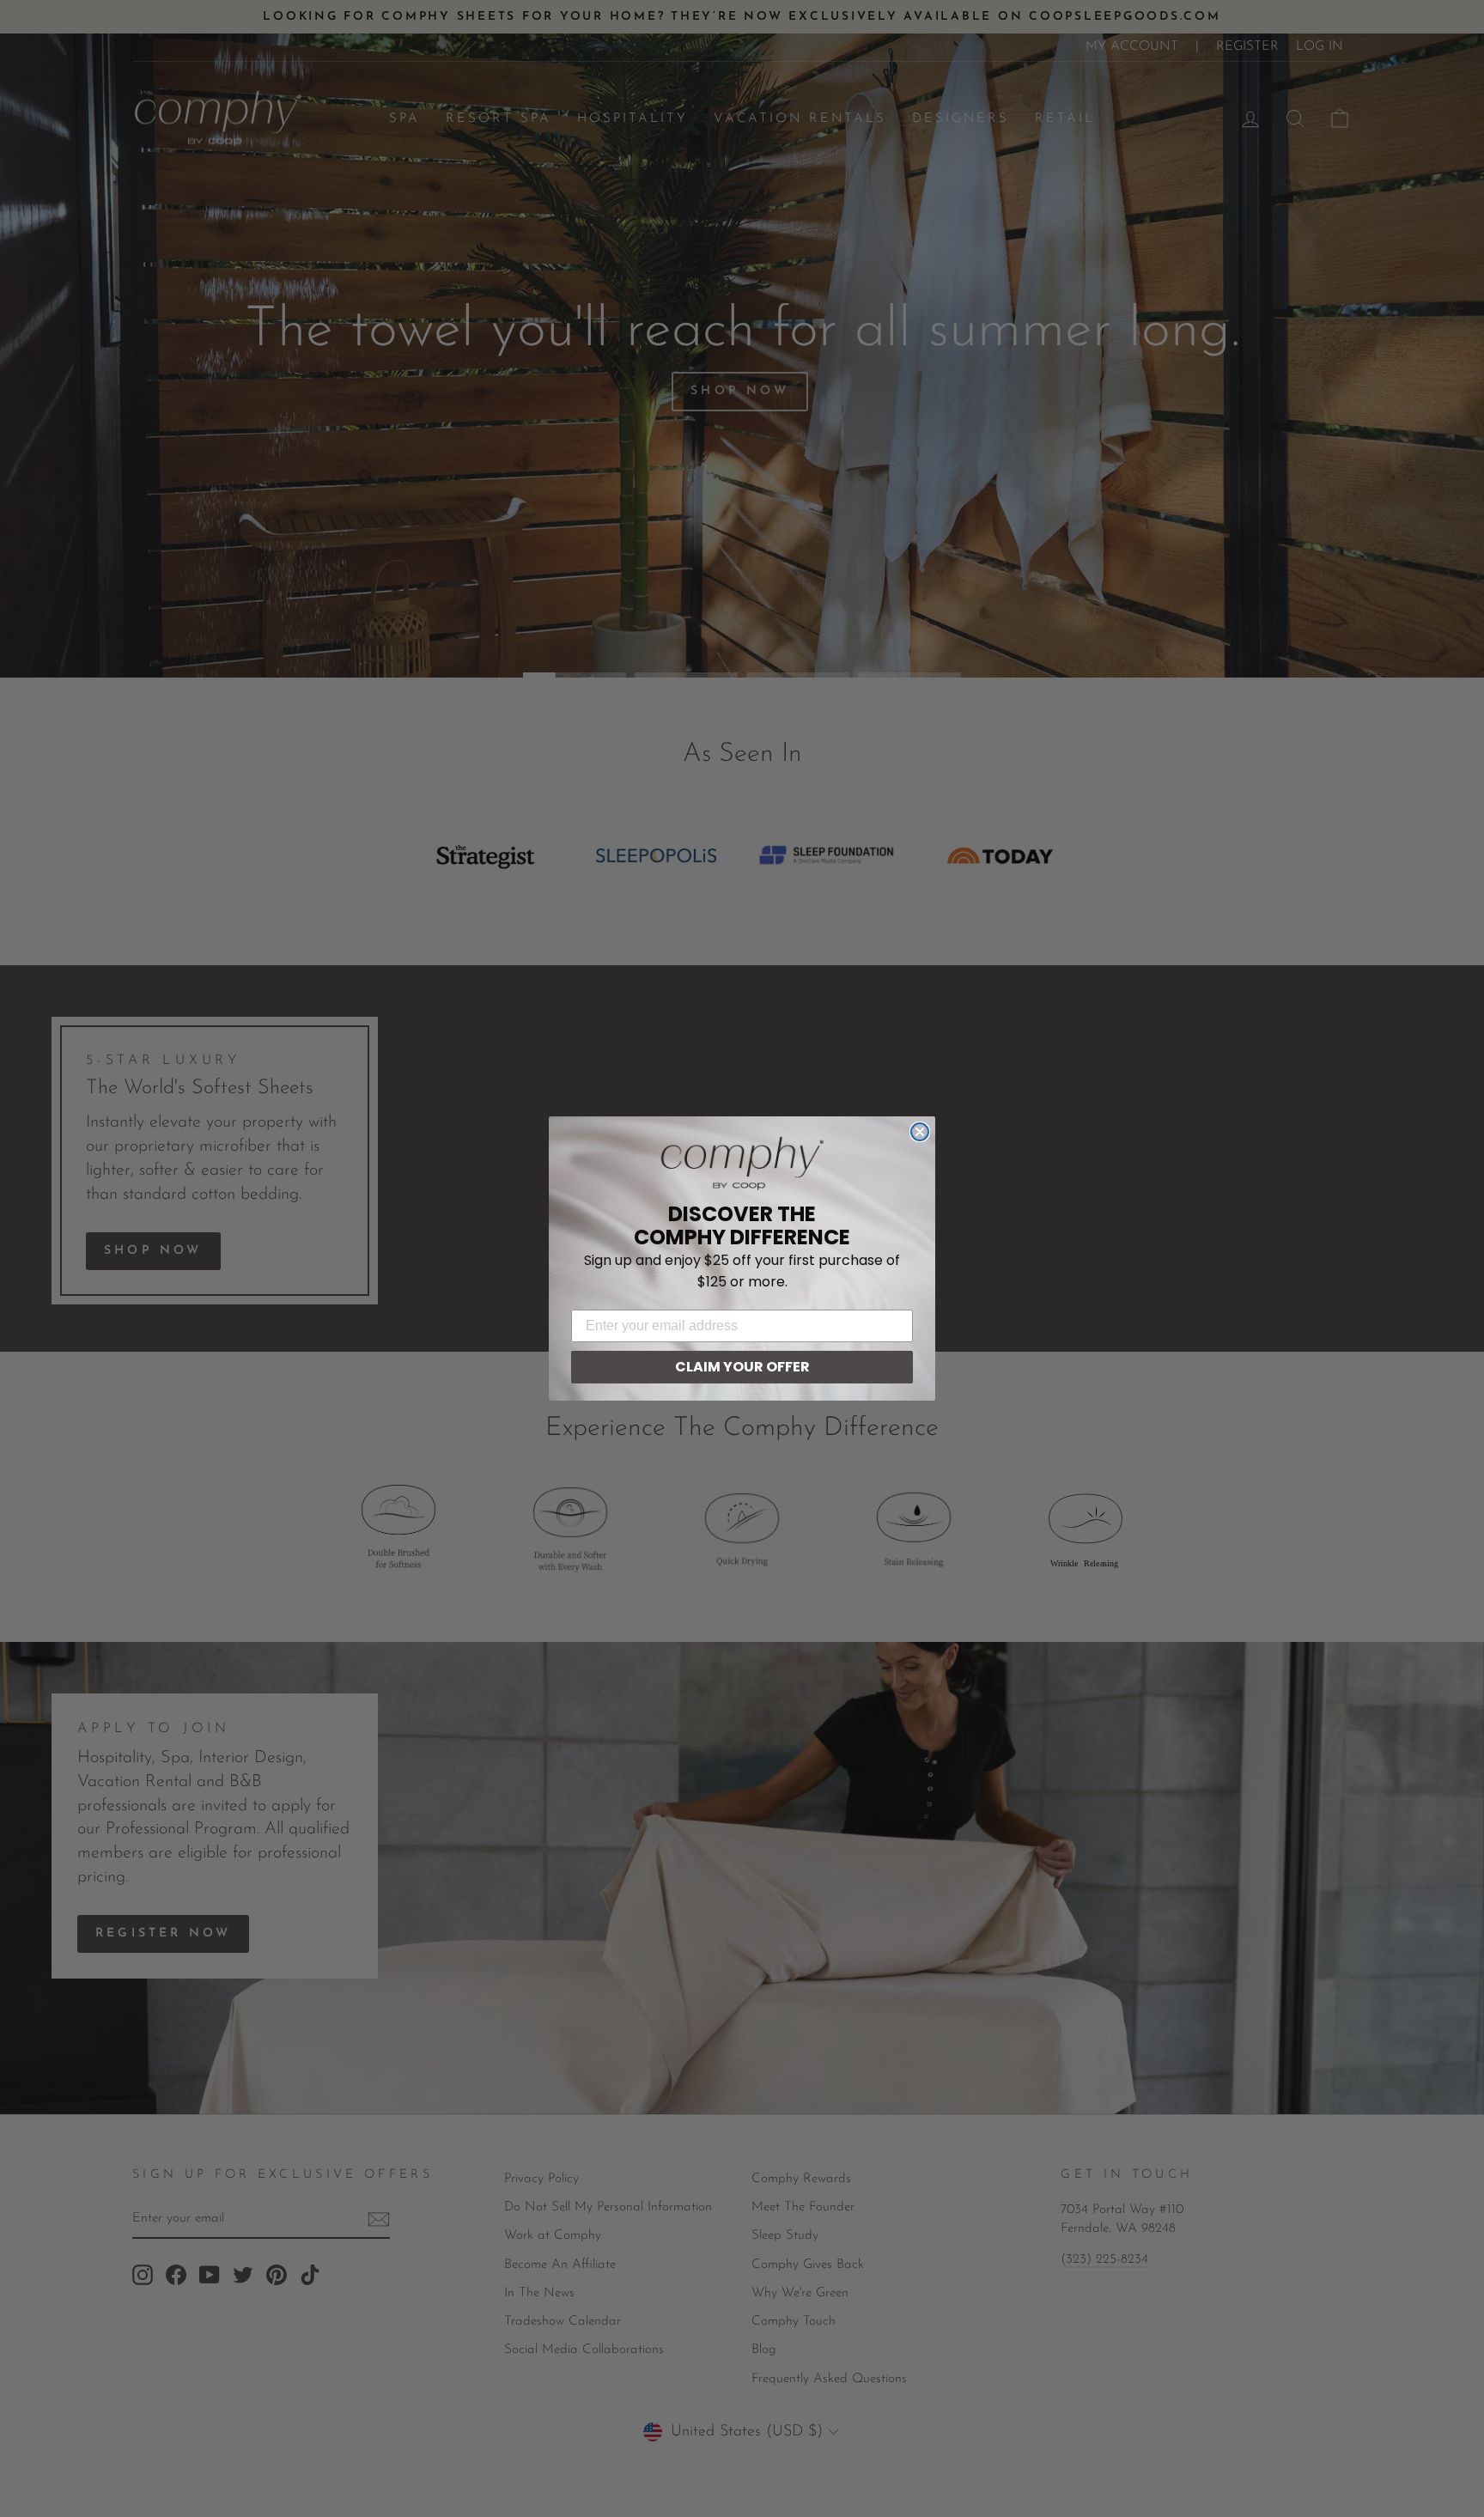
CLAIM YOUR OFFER (742, 1367)
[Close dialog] (920, 1132)
